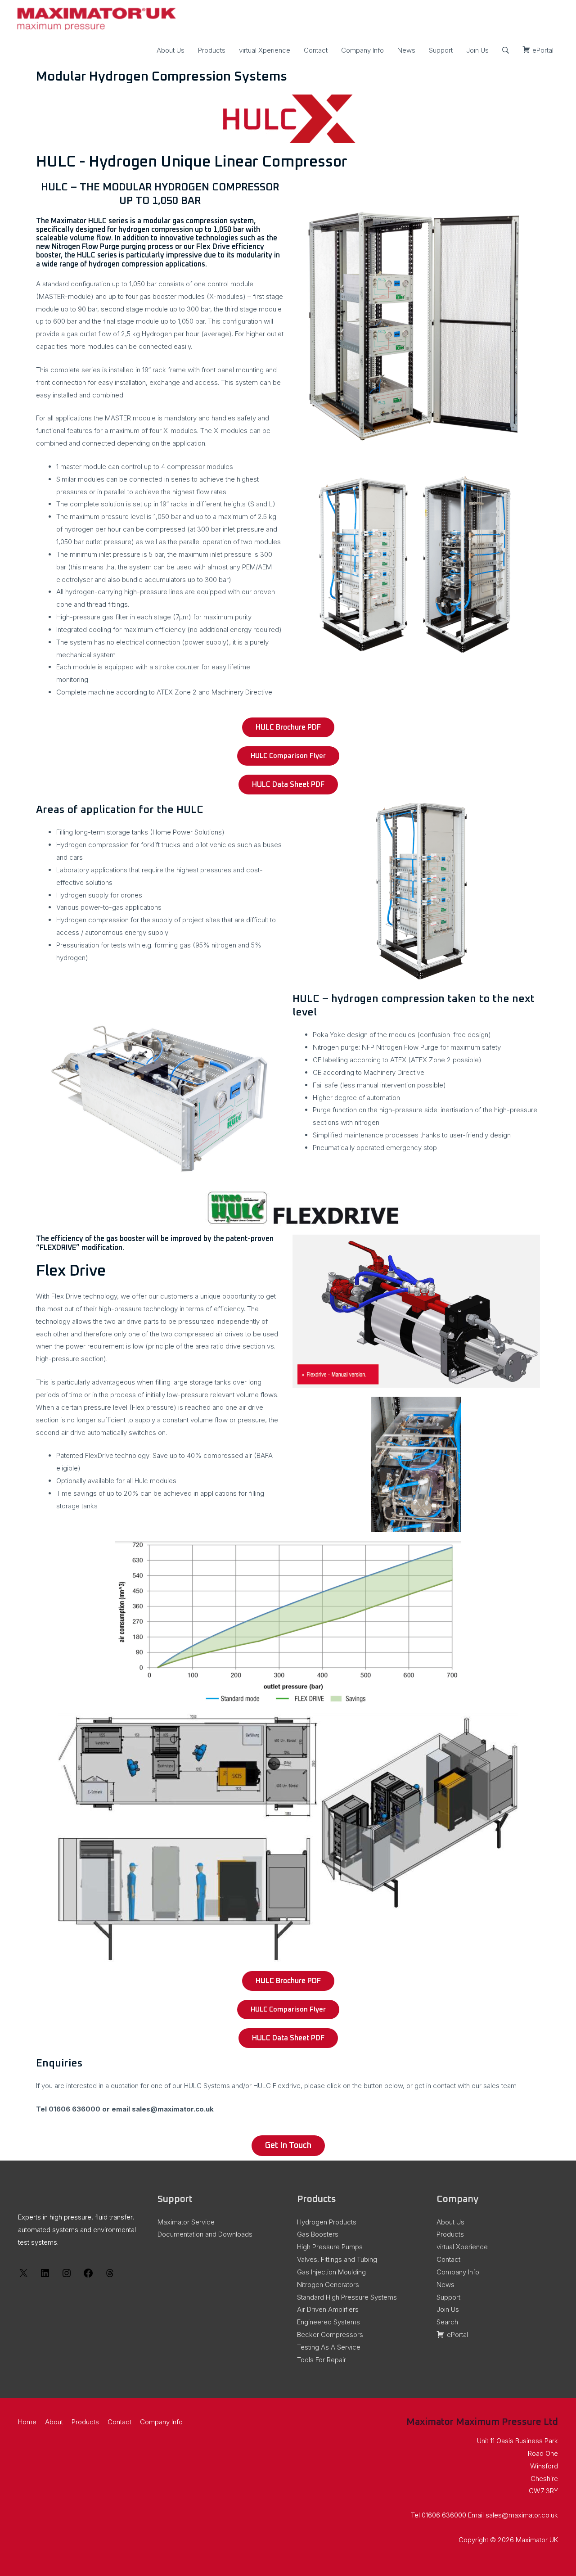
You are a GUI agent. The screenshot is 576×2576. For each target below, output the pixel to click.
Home (27, 2422)
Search (447, 2322)
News (406, 50)
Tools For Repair (322, 2360)
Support (441, 50)
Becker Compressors (330, 2335)
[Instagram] (67, 2276)
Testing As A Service (329, 2347)
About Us (171, 50)
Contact (316, 50)
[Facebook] (88, 2276)
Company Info (362, 50)
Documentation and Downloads (205, 2234)
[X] (23, 2276)
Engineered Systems (328, 2322)
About (54, 2422)
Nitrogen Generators (328, 2285)
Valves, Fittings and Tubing (337, 2259)
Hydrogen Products (327, 2222)
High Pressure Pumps (330, 2247)
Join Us (477, 50)
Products (212, 50)
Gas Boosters (318, 2234)
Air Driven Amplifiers (328, 2309)
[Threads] (110, 2276)
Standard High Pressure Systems (347, 2297)
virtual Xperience (265, 50)
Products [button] (85, 2422)
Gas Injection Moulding (331, 2272)
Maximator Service (186, 2222)
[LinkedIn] (45, 2276)
